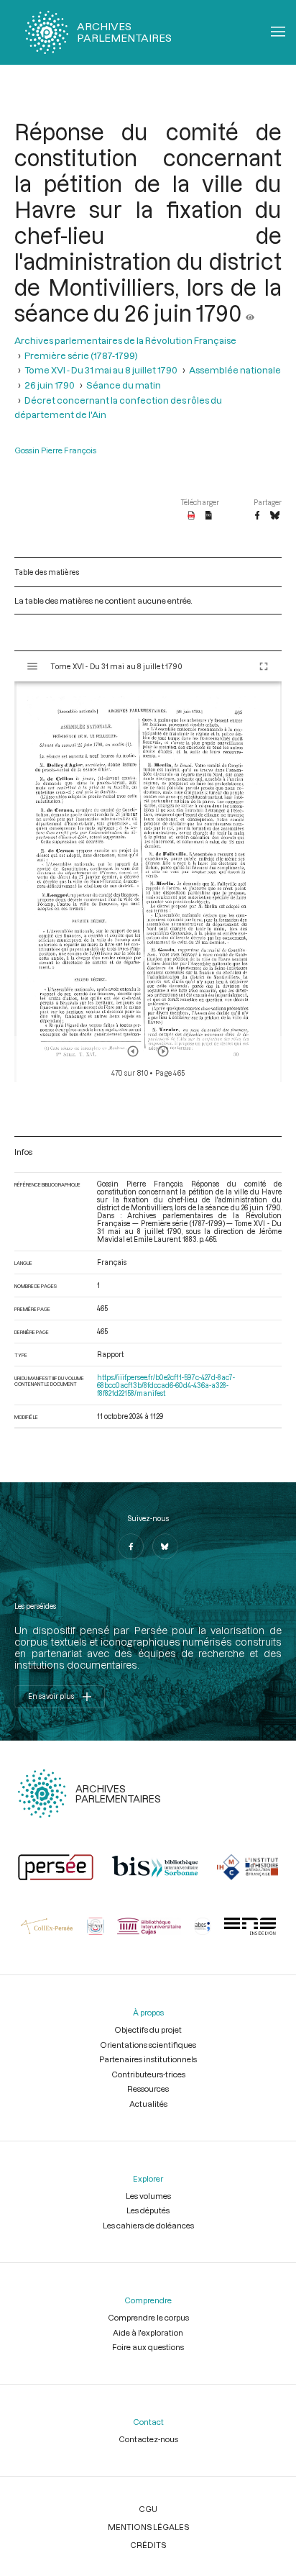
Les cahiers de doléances (148, 2225)
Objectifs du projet (148, 2029)
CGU (148, 2509)
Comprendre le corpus (148, 2317)
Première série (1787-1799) (81, 355)
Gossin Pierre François (55, 450)
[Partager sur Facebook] (257, 516)
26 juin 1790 (50, 385)
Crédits (148, 2545)
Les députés (148, 2210)
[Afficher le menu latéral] (32, 666)
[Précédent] (133, 1051)
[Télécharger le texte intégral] (209, 516)
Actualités (148, 2104)
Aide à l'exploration (148, 2332)
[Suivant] (163, 1051)
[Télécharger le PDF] (191, 516)
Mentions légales (148, 2527)
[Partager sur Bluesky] (275, 516)
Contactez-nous (148, 2439)
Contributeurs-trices (148, 2074)
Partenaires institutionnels (148, 2059)
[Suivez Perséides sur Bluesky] (165, 1546)
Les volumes (148, 2196)
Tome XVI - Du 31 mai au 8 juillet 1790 (101, 370)
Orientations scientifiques (148, 2045)
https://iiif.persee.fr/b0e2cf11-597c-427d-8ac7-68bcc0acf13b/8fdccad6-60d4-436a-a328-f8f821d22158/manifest (166, 1385)
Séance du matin (124, 385)
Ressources (148, 2089)
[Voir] (250, 313)
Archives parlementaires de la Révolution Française (125, 340)
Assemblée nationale (235, 370)
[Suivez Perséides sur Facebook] (131, 1546)
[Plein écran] (264, 666)
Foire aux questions (148, 2347)
